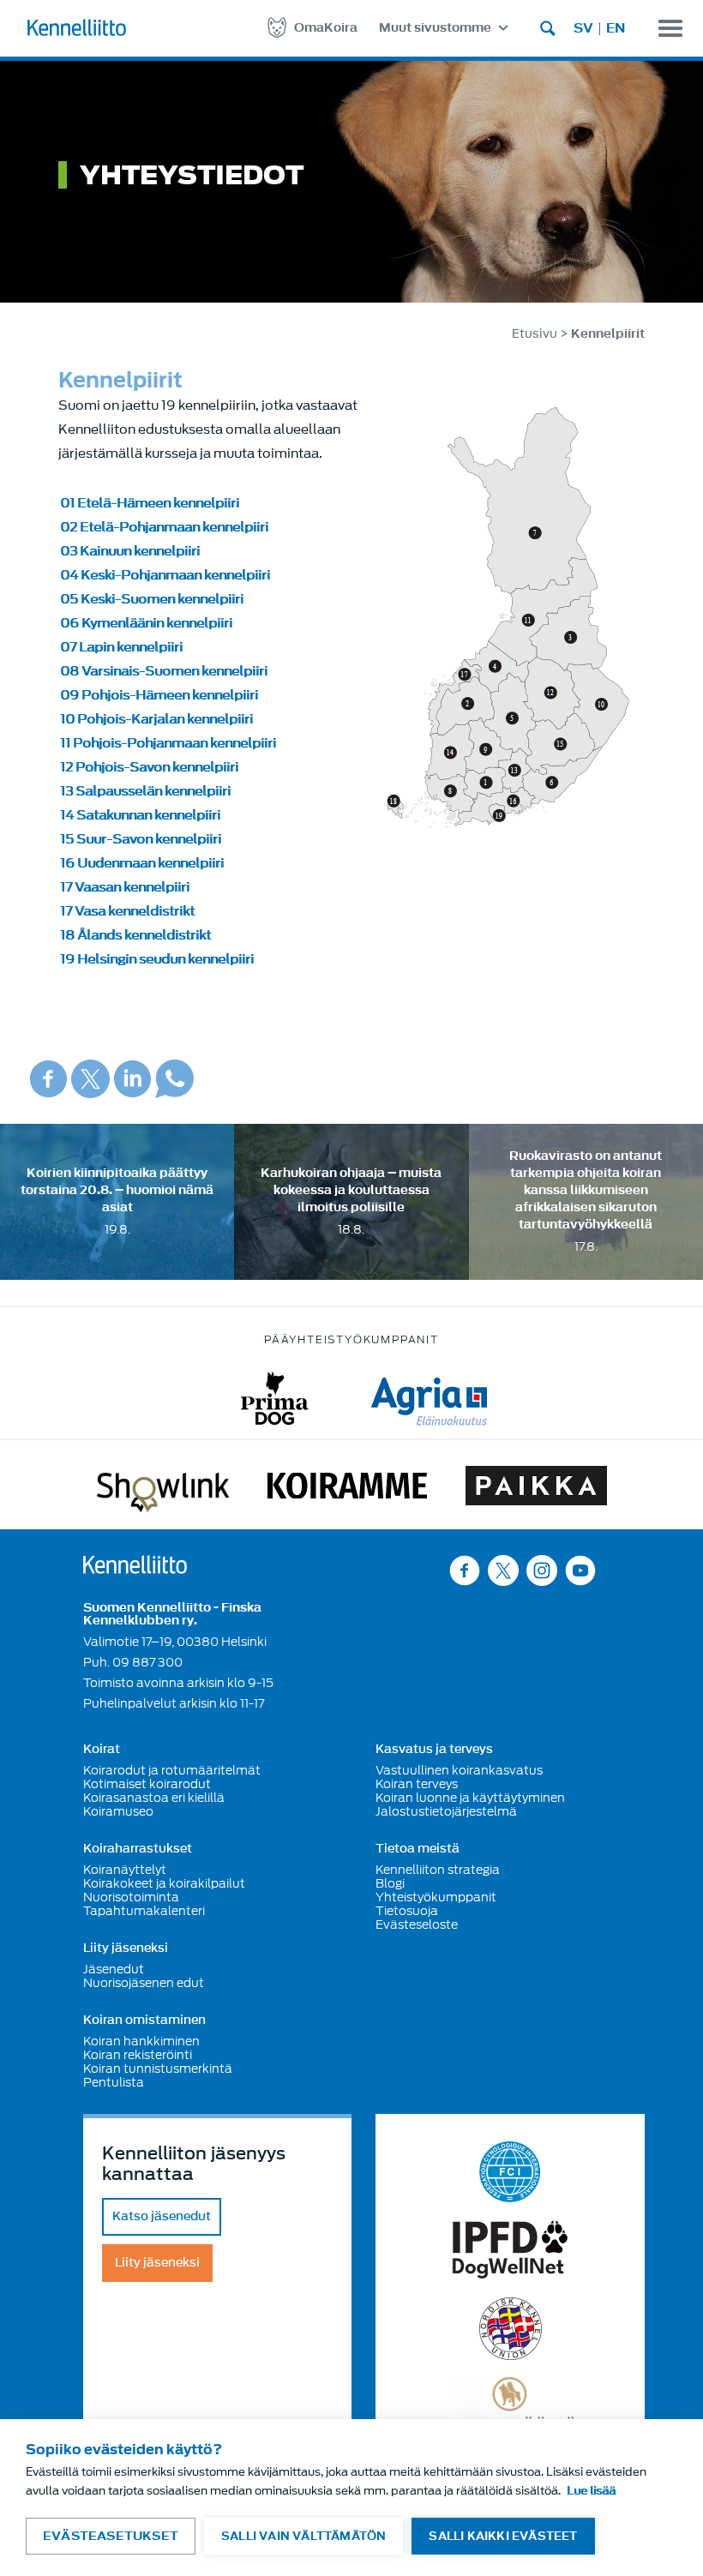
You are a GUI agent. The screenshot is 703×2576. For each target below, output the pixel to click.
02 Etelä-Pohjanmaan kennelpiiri (164, 527)
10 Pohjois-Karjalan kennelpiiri (156, 719)
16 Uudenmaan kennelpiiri (142, 863)
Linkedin (132, 1079)
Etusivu (535, 334)
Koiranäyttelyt (125, 1870)
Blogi (390, 1883)
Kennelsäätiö (511, 2404)
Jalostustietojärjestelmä (446, 1811)
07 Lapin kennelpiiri (121, 647)
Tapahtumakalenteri (144, 1911)
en (616, 28)
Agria (429, 1399)
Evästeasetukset (111, 2536)
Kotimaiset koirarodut (147, 1784)
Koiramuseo (118, 1811)
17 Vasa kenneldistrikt (127, 911)
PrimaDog (275, 1399)
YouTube (580, 1570)
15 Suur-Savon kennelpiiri (141, 839)
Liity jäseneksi (126, 1949)
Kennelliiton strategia (438, 1870)
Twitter (90, 1079)
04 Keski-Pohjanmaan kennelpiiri (165, 575)
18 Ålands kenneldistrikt (135, 935)
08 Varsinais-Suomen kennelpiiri (164, 671)
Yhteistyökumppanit (436, 1897)
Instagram (542, 1570)
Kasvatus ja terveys (434, 1750)
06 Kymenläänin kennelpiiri (146, 623)
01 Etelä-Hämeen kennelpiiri (150, 503)
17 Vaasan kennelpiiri (125, 887)
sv (583, 28)
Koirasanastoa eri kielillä (154, 1798)
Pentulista (114, 2082)
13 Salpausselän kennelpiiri (145, 791)
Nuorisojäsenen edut (144, 1983)
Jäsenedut (114, 1969)
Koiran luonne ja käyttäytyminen (470, 1798)
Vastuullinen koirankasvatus (459, 1770)
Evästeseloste (417, 1924)
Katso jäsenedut (162, 2216)
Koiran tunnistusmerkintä (158, 2069)
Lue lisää (591, 2491)
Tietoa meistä (418, 1849)
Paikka (536, 1489)
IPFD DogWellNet (510, 2250)
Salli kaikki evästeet (503, 2536)
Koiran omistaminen (144, 2021)
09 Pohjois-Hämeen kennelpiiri (159, 695)
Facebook (48, 1079)
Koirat (102, 1750)
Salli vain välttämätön (303, 2536)
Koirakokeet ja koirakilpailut (164, 1883)
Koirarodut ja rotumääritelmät (172, 1770)
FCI (511, 2172)
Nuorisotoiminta (131, 1897)
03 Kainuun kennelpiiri (130, 551)
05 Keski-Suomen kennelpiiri (152, 599)
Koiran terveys (417, 1784)
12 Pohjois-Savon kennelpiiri (149, 767)
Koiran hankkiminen (141, 2041)
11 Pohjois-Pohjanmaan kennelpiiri (168, 743)
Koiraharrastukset (138, 1849)
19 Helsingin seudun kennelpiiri (157, 959)
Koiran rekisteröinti (138, 2055)
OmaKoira (326, 28)
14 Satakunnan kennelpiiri (140, 815)
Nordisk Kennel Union (511, 2329)
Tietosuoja (407, 1911)
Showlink (163, 1489)
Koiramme (347, 1489)
